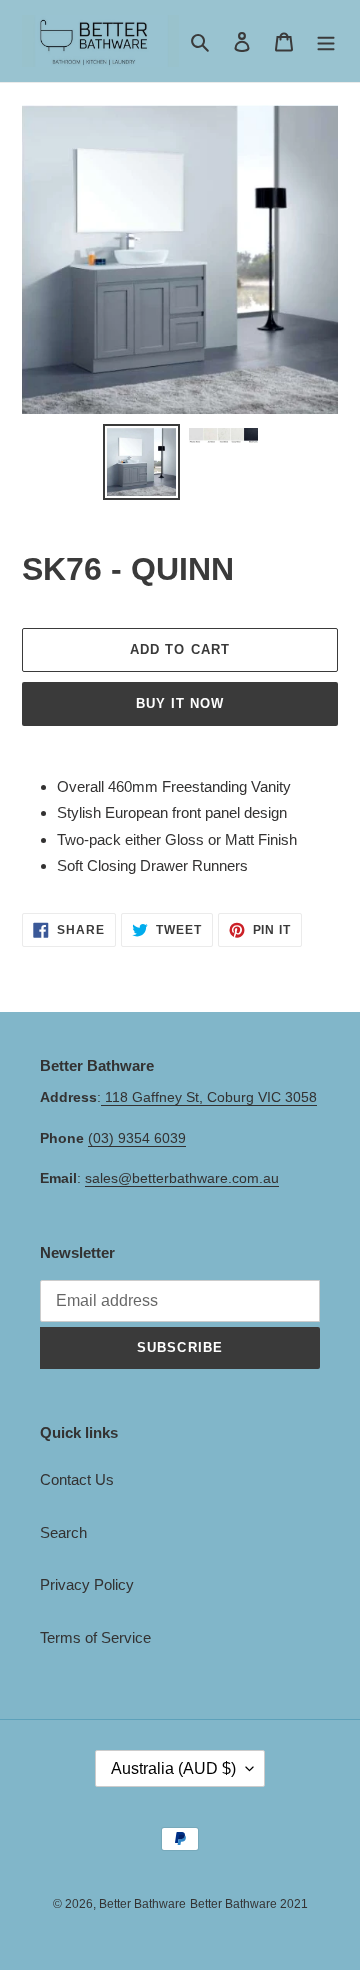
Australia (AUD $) (173, 1768)
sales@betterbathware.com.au (182, 1178)
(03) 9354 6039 (137, 1138)
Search (63, 1532)
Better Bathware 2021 (249, 1904)
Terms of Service (95, 1637)
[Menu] (326, 41)
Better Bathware (142, 1904)
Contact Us (77, 1479)
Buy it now (180, 703)
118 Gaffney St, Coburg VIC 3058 (209, 1097)
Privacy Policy (87, 1584)
